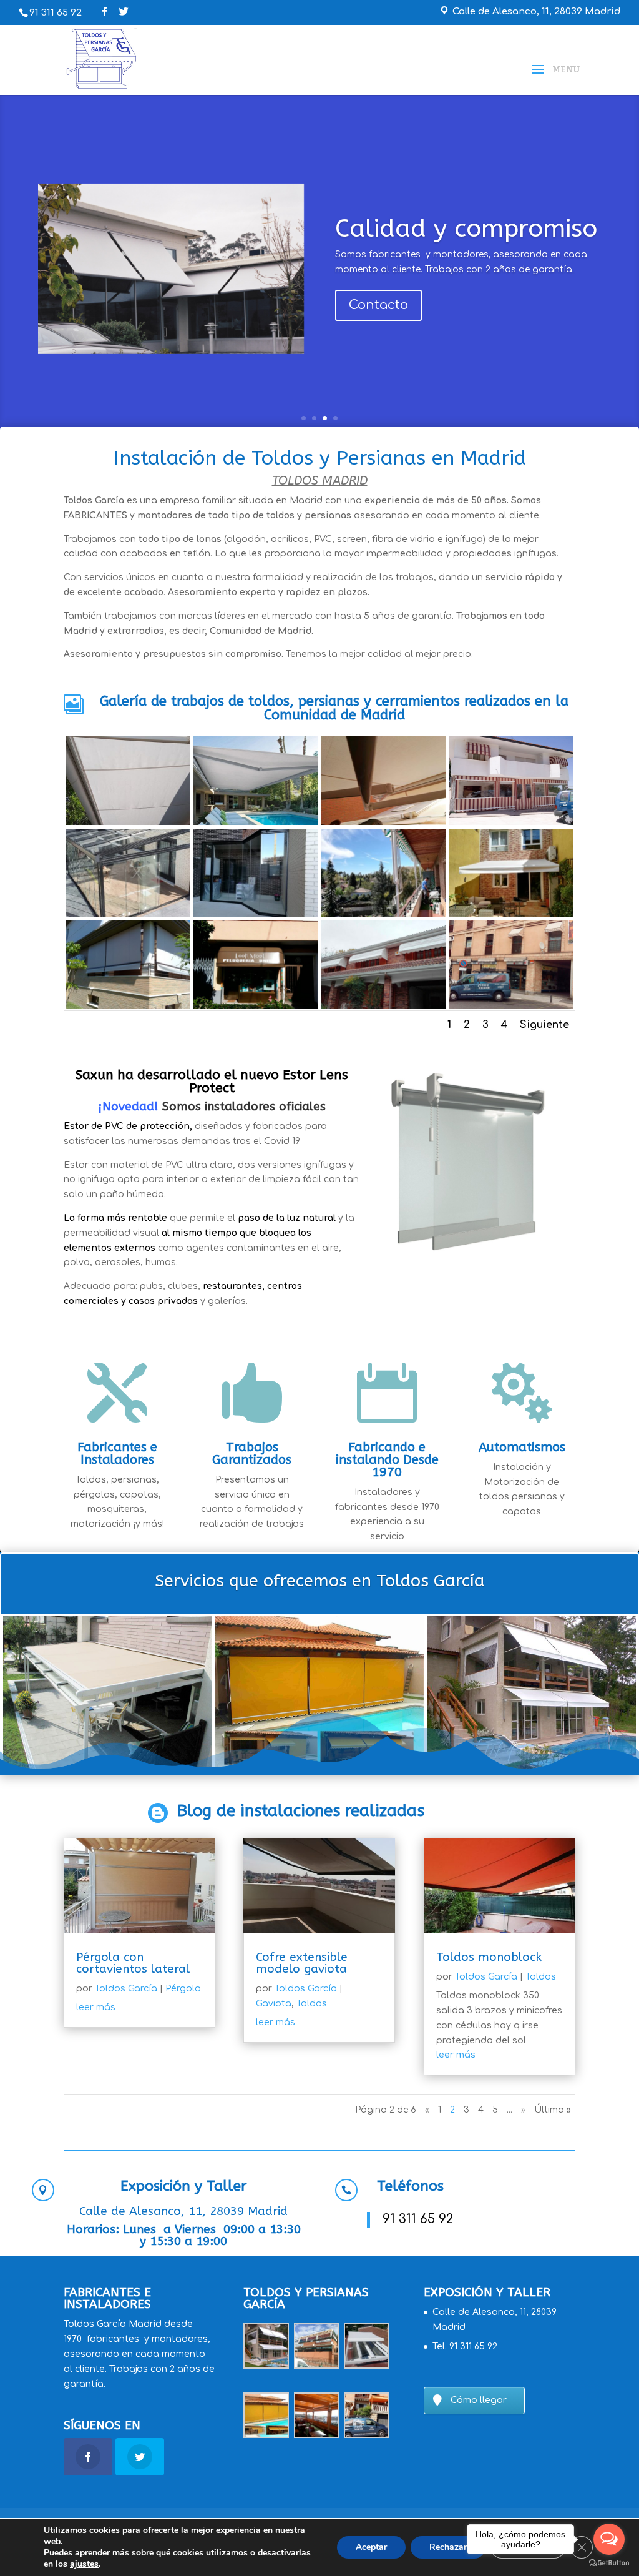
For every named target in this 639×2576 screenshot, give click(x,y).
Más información (212, 1335)
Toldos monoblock (489, 1957)
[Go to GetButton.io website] (609, 2563)
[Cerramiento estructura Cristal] (128, 873)
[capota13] (511, 780)
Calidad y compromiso (466, 228)
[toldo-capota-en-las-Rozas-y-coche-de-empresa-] (511, 965)
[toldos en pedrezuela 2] (511, 873)
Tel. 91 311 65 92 (465, 2347)
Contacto (378, 305)
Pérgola (183, 1989)
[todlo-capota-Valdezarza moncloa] (256, 965)
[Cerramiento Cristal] (256, 873)
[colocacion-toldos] (256, 780)
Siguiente (544, 1025)
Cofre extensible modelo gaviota (302, 1963)
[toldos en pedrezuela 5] (383, 780)
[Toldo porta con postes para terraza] (383, 873)
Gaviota (274, 2004)
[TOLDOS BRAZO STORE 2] (128, 780)
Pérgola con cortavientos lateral (133, 1963)
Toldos (312, 2004)
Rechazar (448, 2547)
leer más (96, 2007)
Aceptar (371, 2547)
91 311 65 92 (56, 13)
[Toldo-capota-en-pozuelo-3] (383, 965)
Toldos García (126, 1989)
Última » (553, 2110)
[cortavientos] (128, 965)
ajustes (84, 2564)
